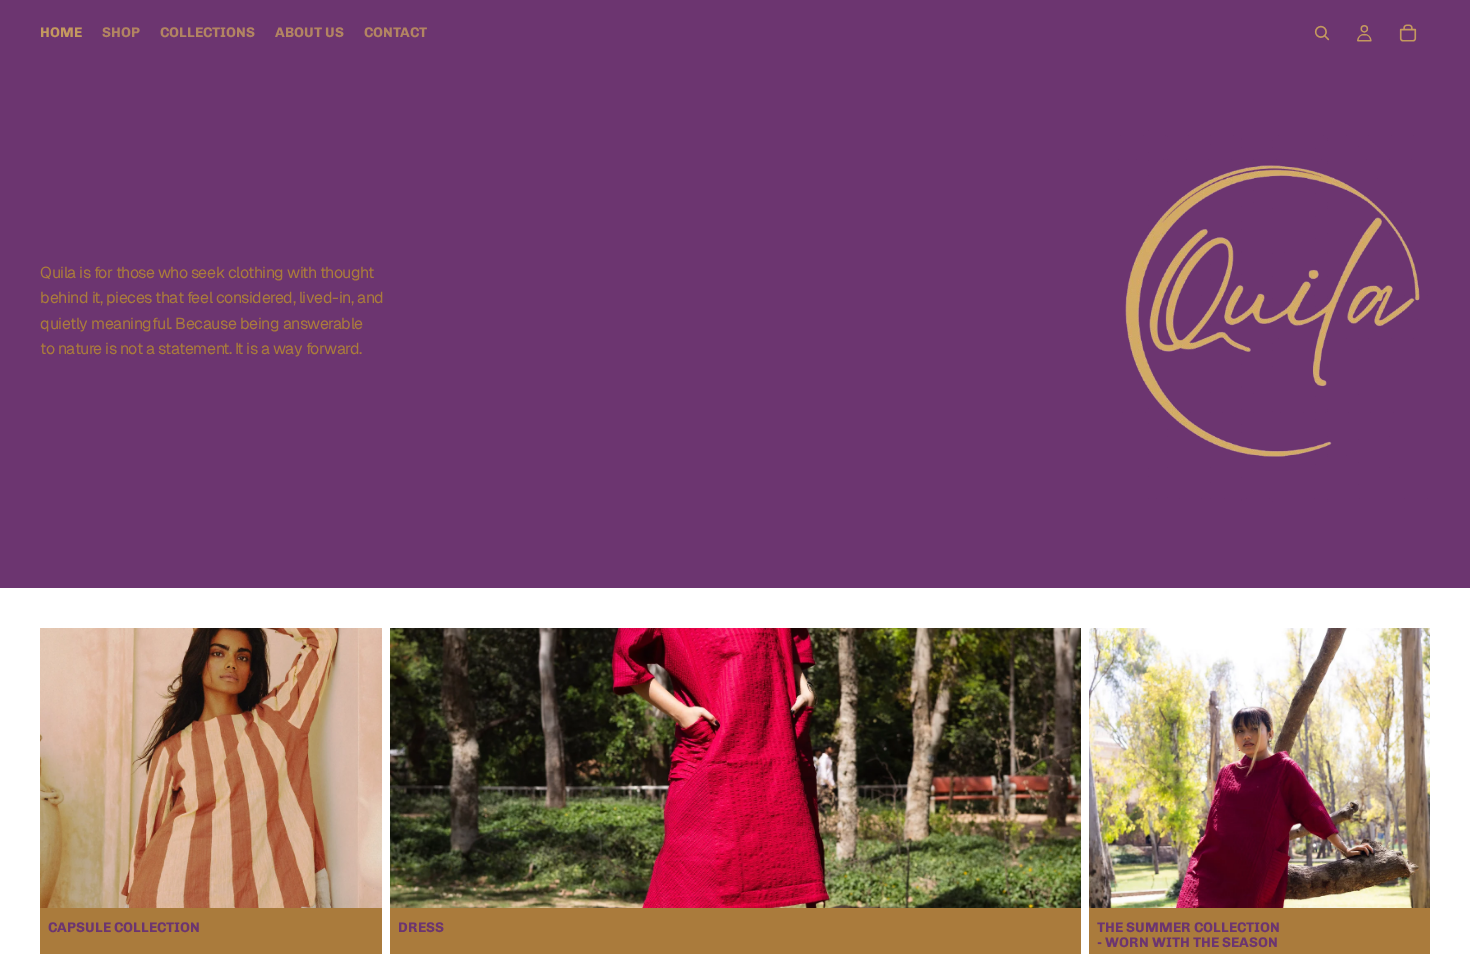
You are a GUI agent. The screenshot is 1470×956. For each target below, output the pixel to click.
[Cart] (1408, 33)
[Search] (1322, 33)
